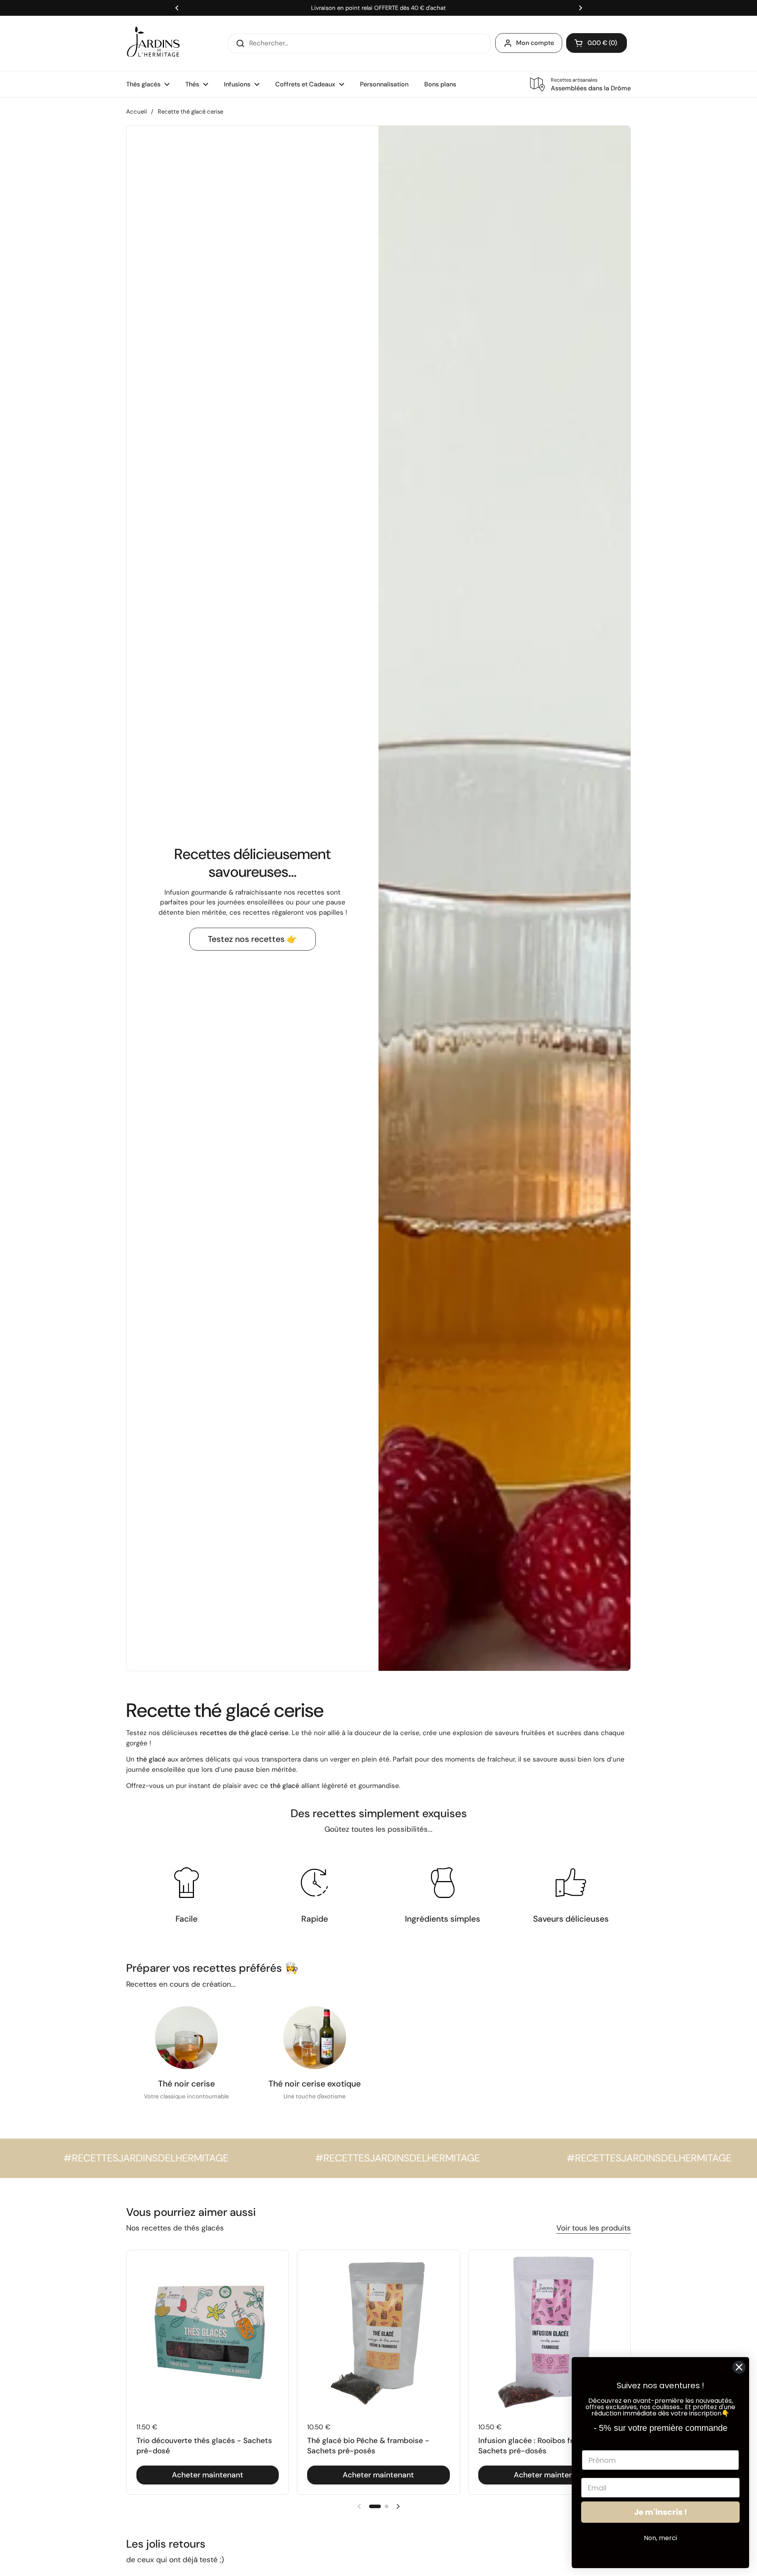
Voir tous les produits (594, 2228)
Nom (591, 2442)
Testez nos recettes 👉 (253, 939)
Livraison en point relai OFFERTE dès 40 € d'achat (378, 8)
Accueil (136, 112)
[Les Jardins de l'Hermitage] (153, 43)
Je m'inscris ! (660, 2512)
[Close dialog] (739, 2367)
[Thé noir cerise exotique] (315, 2038)
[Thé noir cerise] (186, 2038)
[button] (375, 2506)
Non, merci (660, 2538)
